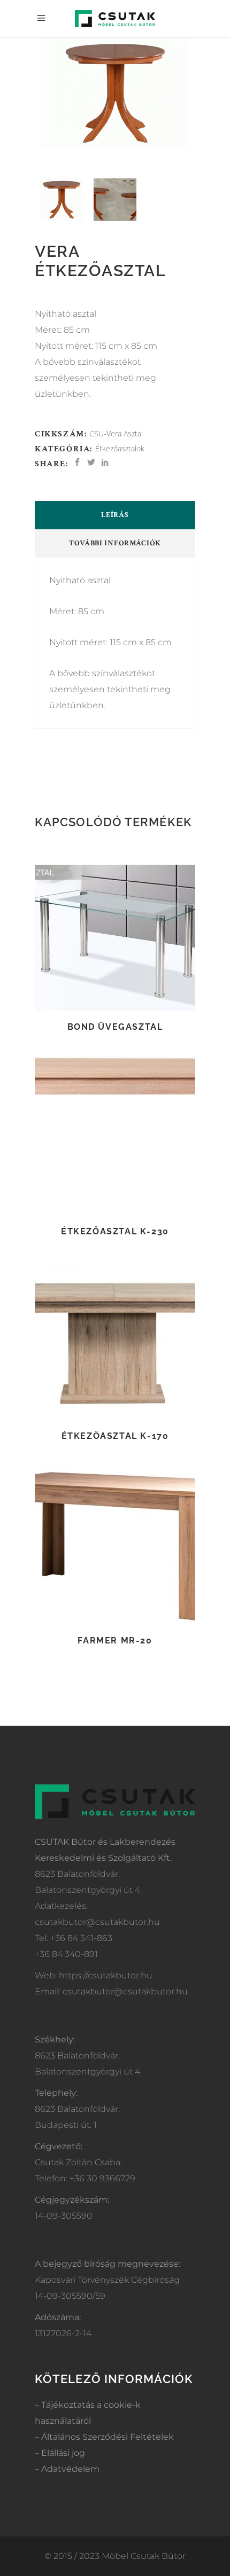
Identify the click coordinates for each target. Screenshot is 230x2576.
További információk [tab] (115, 543)
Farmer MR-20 (115, 1641)
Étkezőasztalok (120, 448)
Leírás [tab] (115, 515)
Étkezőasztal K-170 (115, 1436)
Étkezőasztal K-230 (115, 1231)
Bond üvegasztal (115, 1027)
